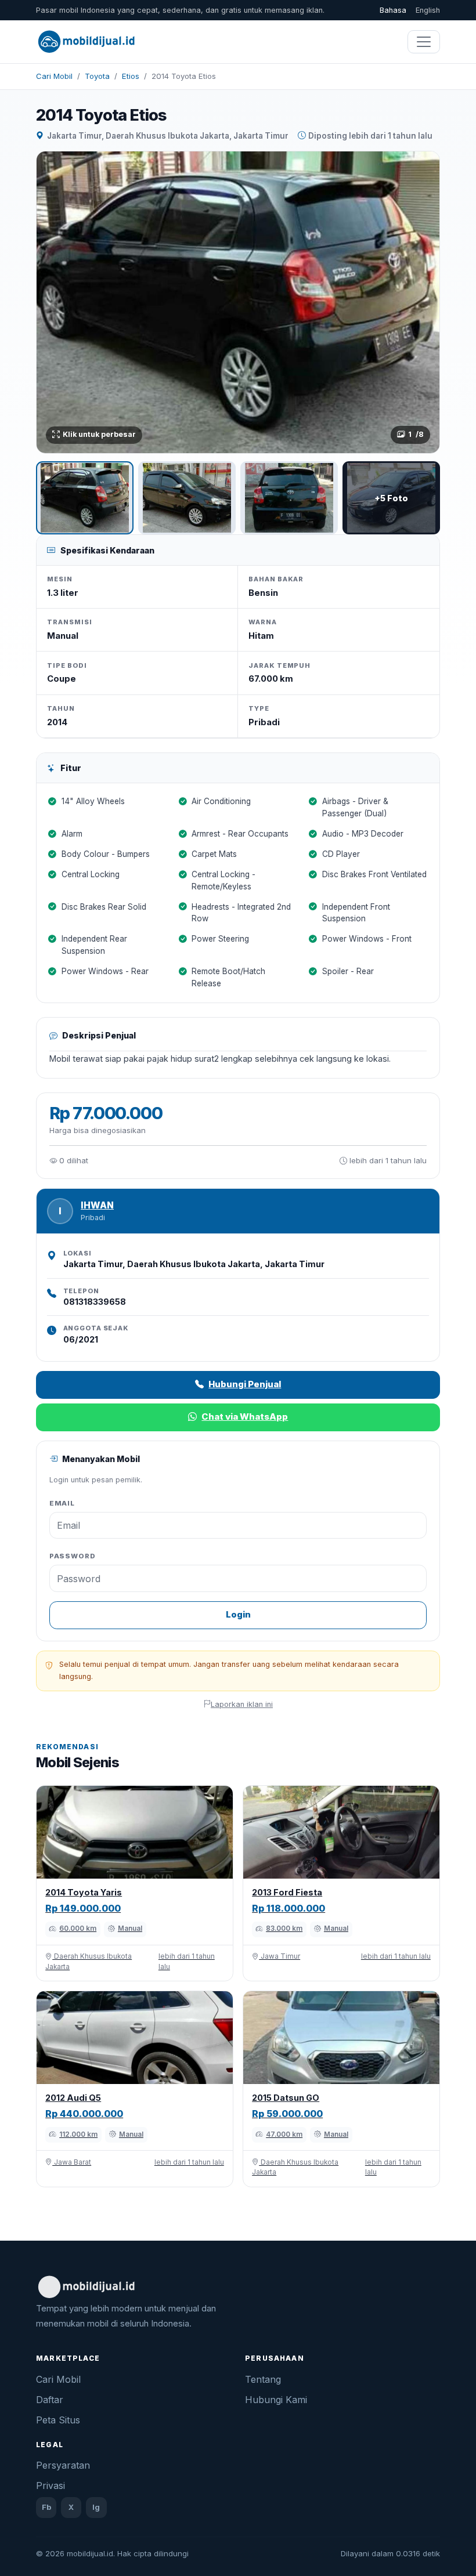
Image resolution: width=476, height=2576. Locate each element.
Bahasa (393, 10)
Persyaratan (63, 2465)
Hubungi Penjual (245, 1384)
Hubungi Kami (276, 2400)
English (428, 10)
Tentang (263, 2379)
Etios (131, 76)
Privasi (51, 2485)
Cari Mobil (54, 76)
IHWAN (97, 1205)
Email (62, 1503)
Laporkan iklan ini (242, 1704)
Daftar (50, 2400)
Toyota (97, 76)
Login (238, 1614)
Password (73, 1556)
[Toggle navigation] (424, 42)
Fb (46, 2507)
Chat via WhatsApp (245, 1417)
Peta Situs (58, 2420)
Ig (96, 2507)
